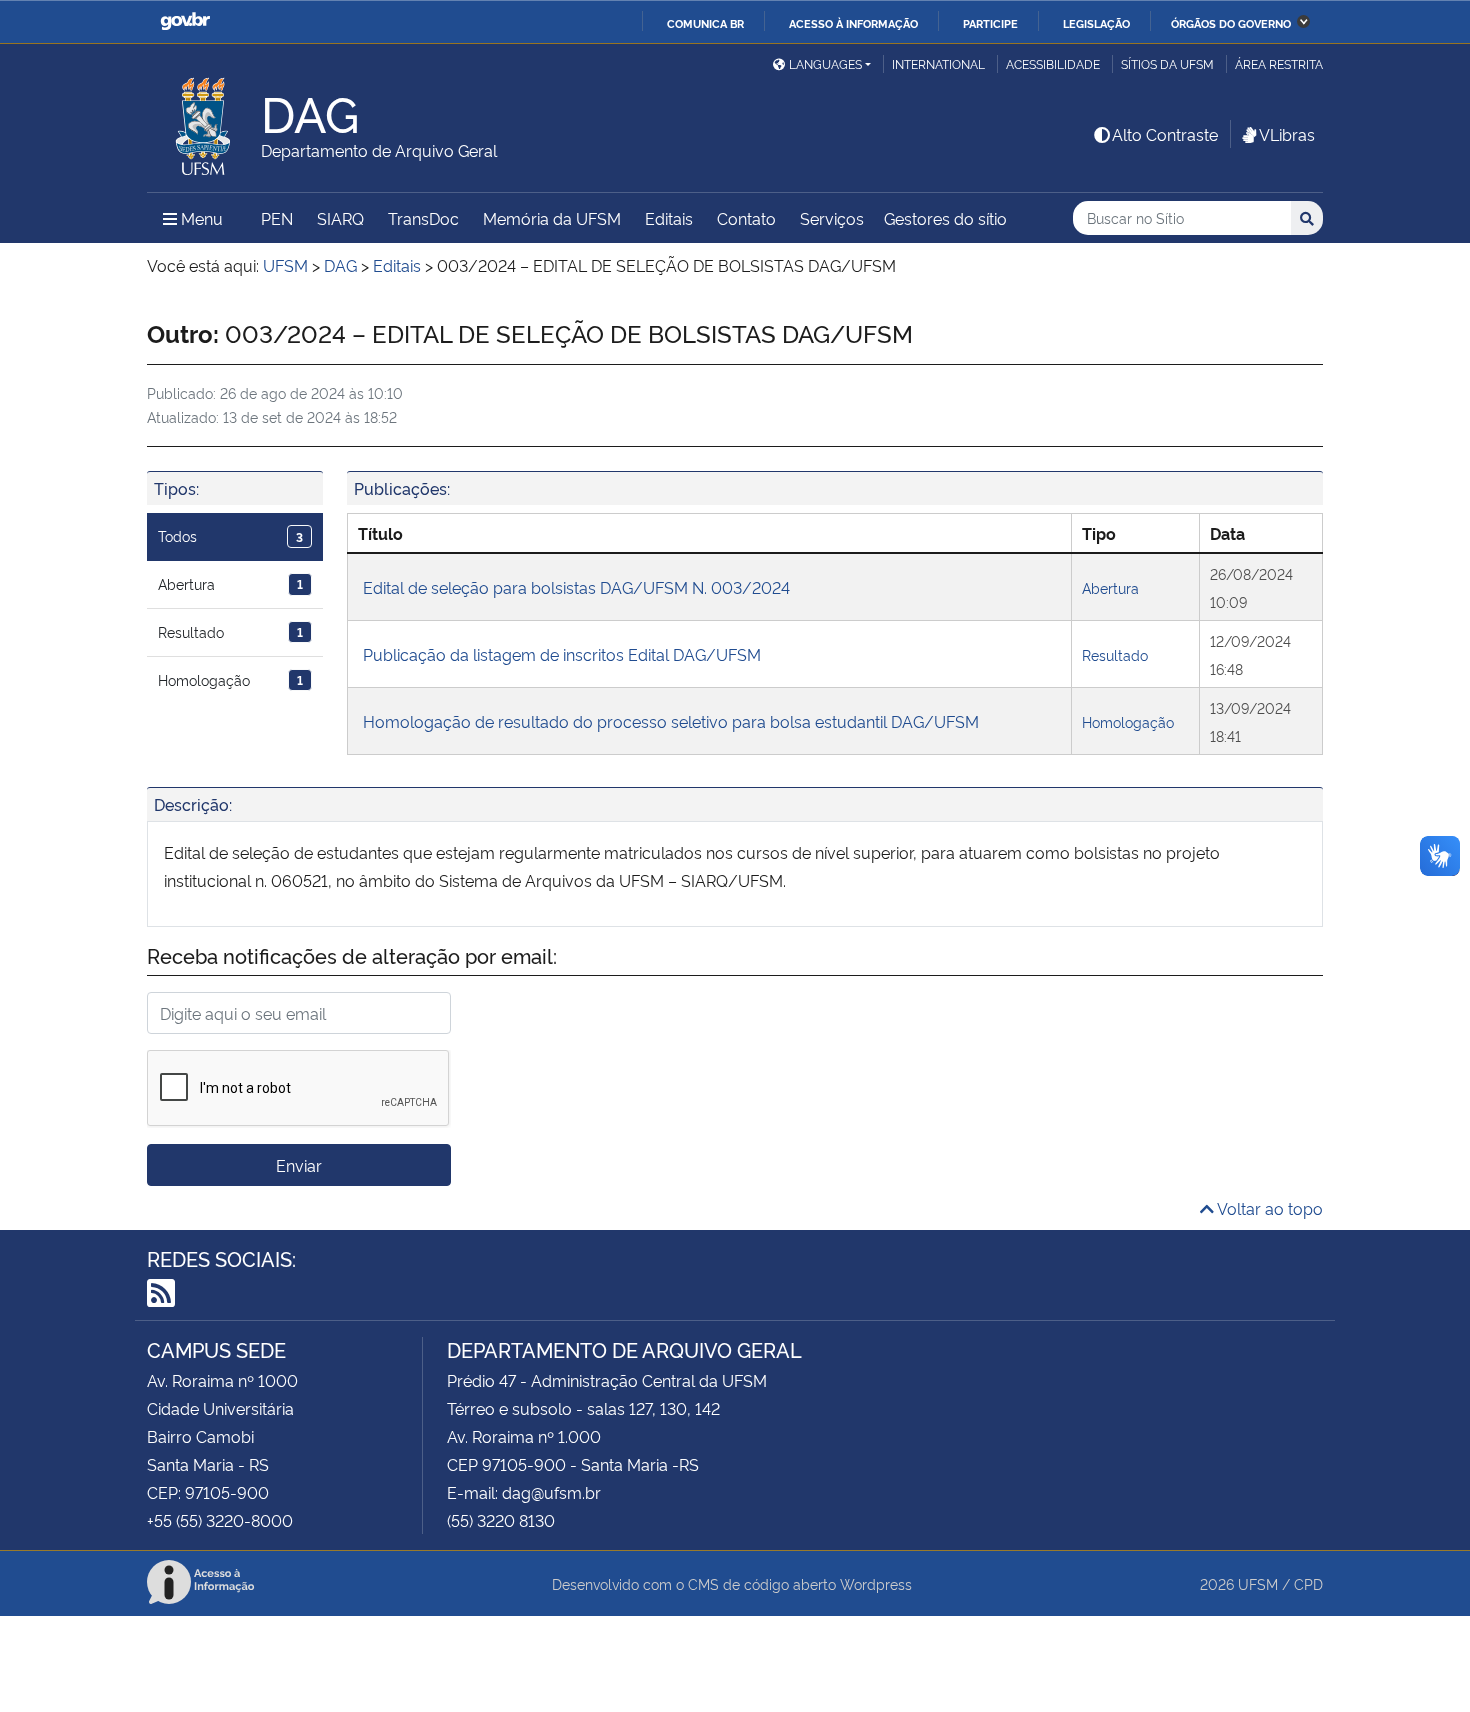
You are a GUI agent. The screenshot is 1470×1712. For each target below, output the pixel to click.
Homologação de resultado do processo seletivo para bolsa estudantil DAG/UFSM (671, 721)
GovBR (185, 21)
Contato (746, 218)
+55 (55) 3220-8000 (220, 1520)
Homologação (230, 679)
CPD (1308, 1583)
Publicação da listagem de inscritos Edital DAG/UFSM (562, 654)
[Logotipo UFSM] (204, 121)
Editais (669, 218)
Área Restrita (1279, 63)
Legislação (1096, 23)
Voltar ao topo (1268, 1208)
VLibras (1287, 134)
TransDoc (423, 218)
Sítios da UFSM (1167, 63)
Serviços (832, 218)
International (938, 63)
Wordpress (876, 1583)
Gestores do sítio (945, 218)
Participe (990, 23)
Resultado (230, 631)
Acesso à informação (853, 23)
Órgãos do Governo (1231, 23)
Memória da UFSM (552, 218)
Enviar (299, 1165)
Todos (230, 535)
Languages (825, 63)
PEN (277, 218)
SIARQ (340, 218)
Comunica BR (705, 23)
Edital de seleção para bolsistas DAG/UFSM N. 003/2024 (576, 587)
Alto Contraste (1165, 134)
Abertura (230, 583)
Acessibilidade (1053, 63)
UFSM (1258, 1583)
